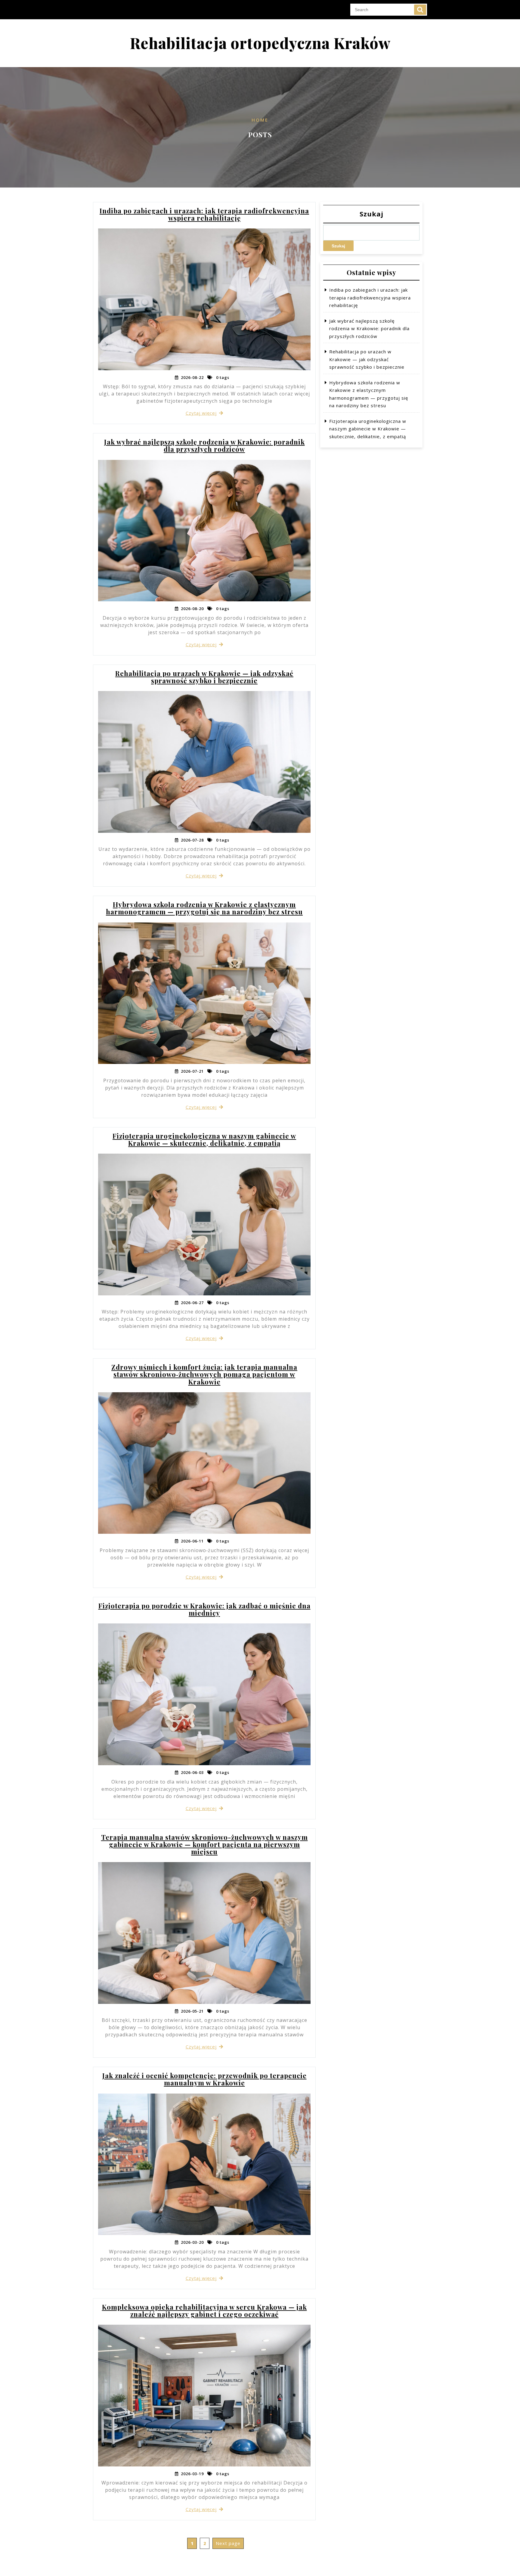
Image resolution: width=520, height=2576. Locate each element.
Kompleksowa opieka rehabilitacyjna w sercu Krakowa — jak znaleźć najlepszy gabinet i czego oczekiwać (204, 2311)
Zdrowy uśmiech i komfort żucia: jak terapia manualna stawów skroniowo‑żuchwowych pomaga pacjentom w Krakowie (204, 1374)
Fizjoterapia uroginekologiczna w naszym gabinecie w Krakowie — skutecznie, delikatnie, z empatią (204, 1139)
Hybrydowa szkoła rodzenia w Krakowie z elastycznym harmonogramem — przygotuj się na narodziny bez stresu (204, 908)
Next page (228, 2543)
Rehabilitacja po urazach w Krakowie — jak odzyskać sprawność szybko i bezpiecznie (204, 677)
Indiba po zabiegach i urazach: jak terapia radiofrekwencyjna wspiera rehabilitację (204, 214)
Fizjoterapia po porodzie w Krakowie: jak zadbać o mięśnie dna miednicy (204, 1609)
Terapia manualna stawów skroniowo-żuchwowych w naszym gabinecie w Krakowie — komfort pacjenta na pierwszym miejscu (204, 1844)
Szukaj (371, 214)
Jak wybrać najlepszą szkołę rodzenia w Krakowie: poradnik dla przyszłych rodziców (204, 445)
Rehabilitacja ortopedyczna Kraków (260, 43)
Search (420, 10)
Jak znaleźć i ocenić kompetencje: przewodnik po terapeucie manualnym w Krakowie (204, 2079)
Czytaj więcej (201, 413)
